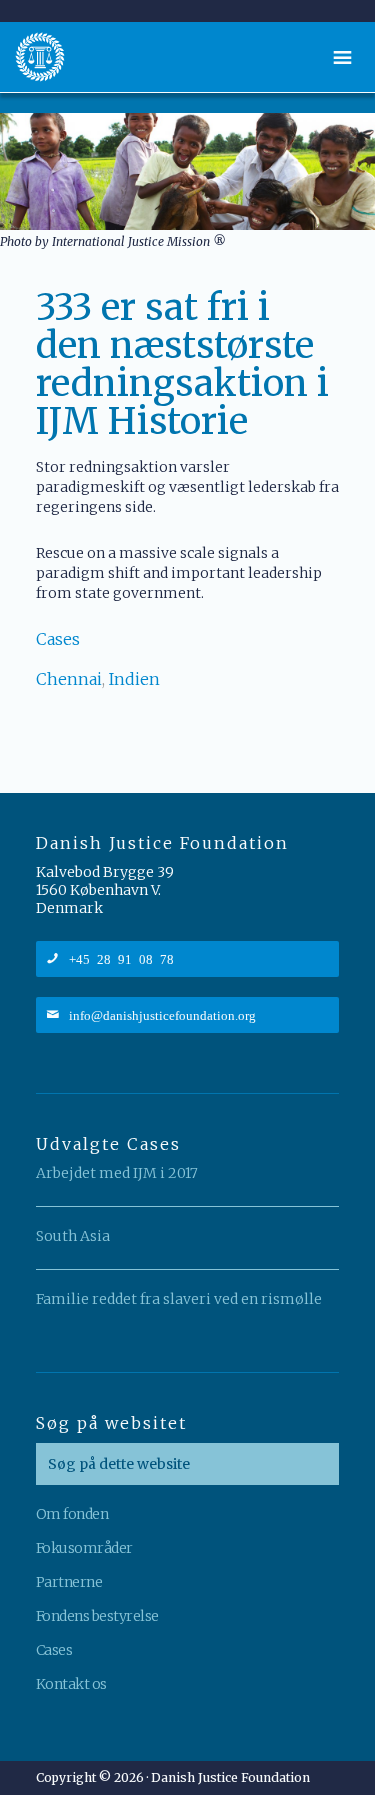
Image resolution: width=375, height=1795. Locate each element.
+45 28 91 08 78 (121, 958)
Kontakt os (71, 1684)
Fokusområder (84, 1548)
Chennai (69, 679)
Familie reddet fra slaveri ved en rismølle (179, 1299)
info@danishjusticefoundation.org (162, 1014)
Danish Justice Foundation (40, 57)
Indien (134, 679)
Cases (58, 639)
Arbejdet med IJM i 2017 (117, 1173)
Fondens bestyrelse (97, 1616)
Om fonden (72, 1514)
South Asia (73, 1236)
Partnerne (69, 1582)
